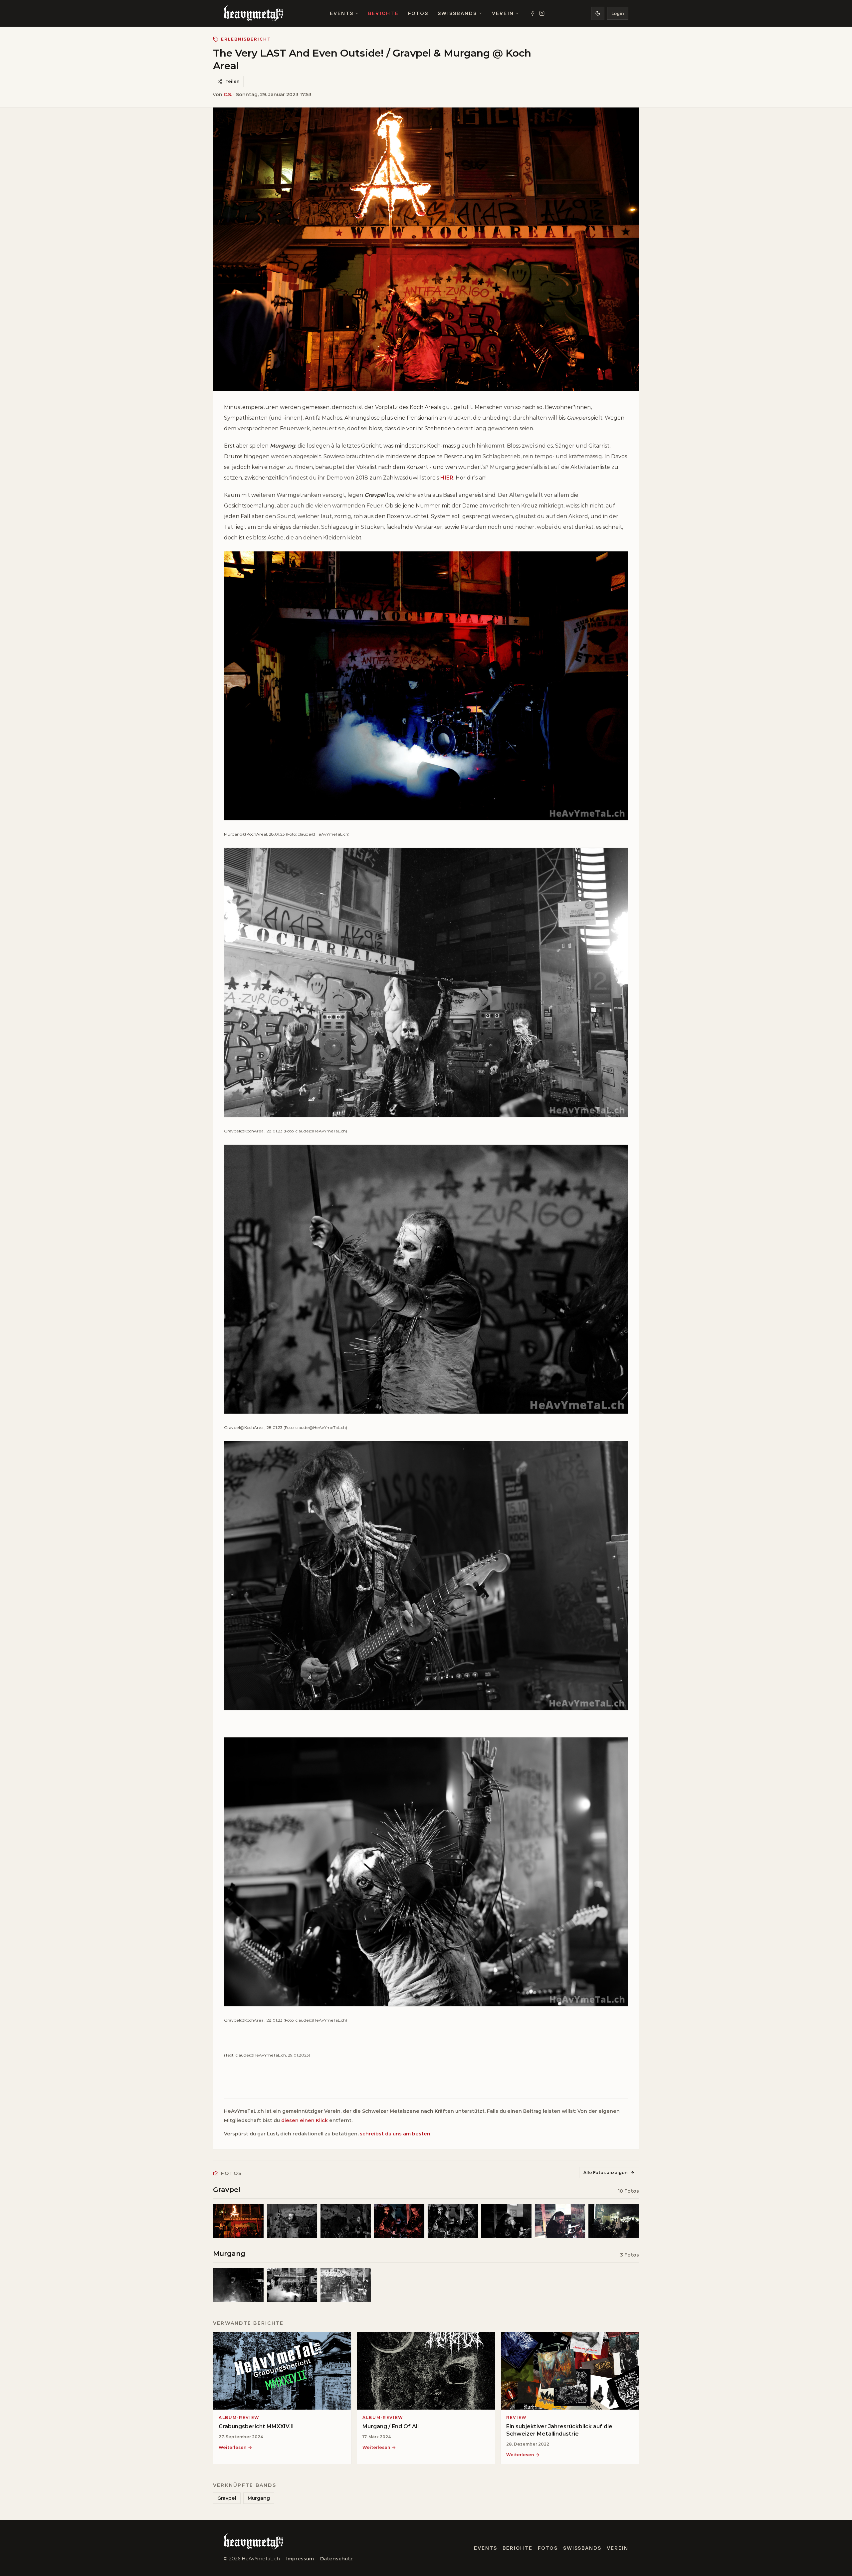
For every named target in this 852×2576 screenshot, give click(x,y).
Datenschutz (336, 2559)
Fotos (418, 13)
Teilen (232, 81)
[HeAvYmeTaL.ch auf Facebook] (532, 13)
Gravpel (227, 2190)
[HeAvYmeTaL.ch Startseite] (253, 13)
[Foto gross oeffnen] (238, 2221)
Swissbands (457, 13)
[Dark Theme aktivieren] (598, 13)
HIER (447, 478)
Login (618, 13)
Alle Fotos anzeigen (605, 2173)
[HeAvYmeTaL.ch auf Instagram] (542, 13)
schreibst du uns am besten (395, 2134)
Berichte (383, 13)
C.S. (228, 95)
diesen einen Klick (305, 2120)
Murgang (229, 2254)
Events (342, 13)
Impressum (300, 2559)
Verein (503, 13)
